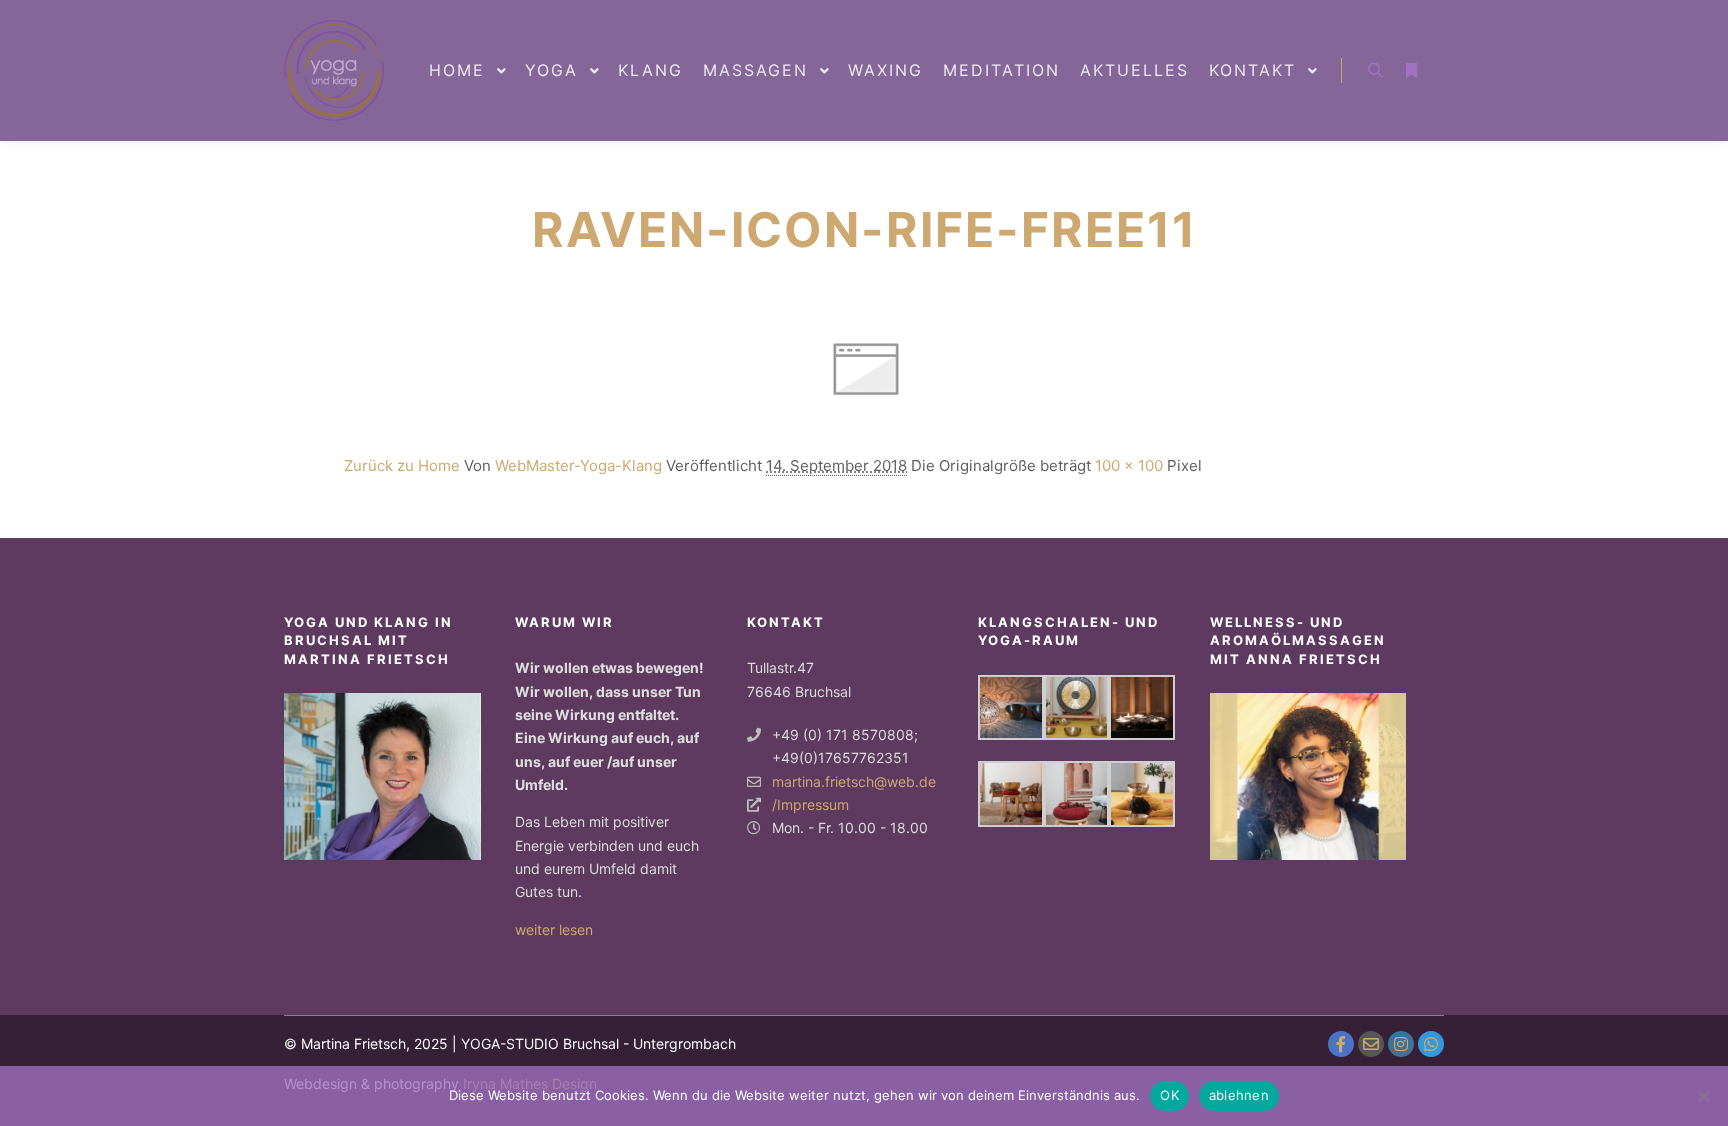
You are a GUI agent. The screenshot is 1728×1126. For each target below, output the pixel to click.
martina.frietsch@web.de (854, 781)
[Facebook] (1341, 1044)
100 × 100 (1129, 465)
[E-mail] (1371, 1044)
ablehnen (1239, 1095)
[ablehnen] (1703, 1096)
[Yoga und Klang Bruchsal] (334, 70)
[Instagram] (1401, 1044)
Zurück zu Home (402, 465)
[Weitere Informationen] (1411, 71)
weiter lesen (554, 929)
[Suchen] (1375, 71)
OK (1169, 1095)
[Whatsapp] (1431, 1044)
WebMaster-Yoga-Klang (578, 465)
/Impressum (810, 804)
